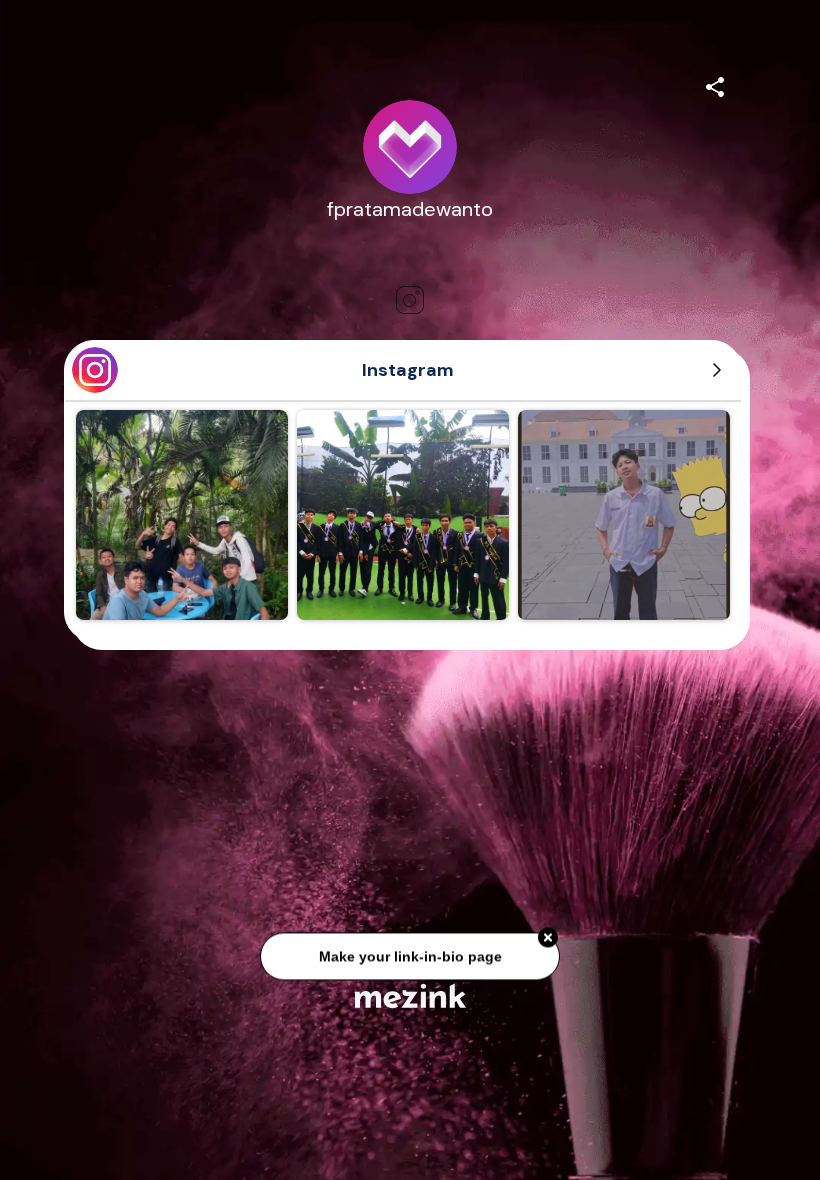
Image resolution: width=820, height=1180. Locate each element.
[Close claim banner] (548, 934)
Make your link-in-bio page (409, 952)
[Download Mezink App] (410, 995)
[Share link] (715, 84)
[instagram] (410, 300)
